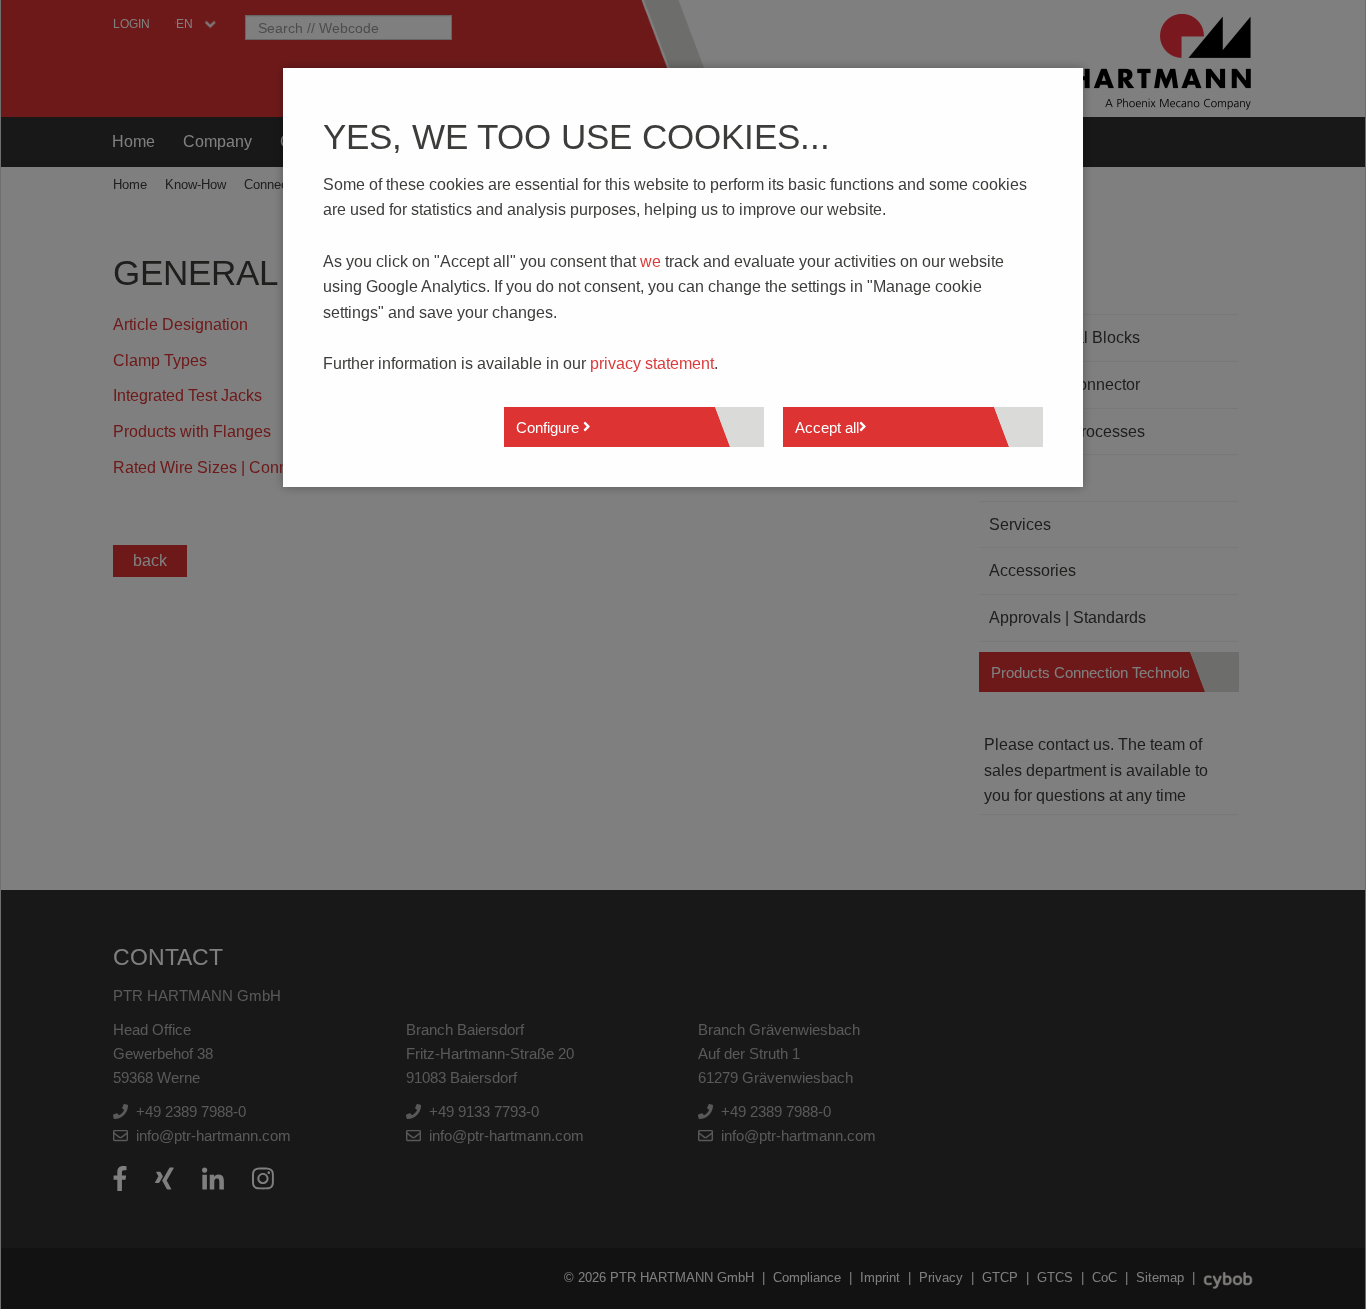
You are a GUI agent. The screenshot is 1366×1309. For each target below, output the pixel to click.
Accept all (827, 427)
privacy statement (652, 363)
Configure (549, 427)
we (650, 261)
